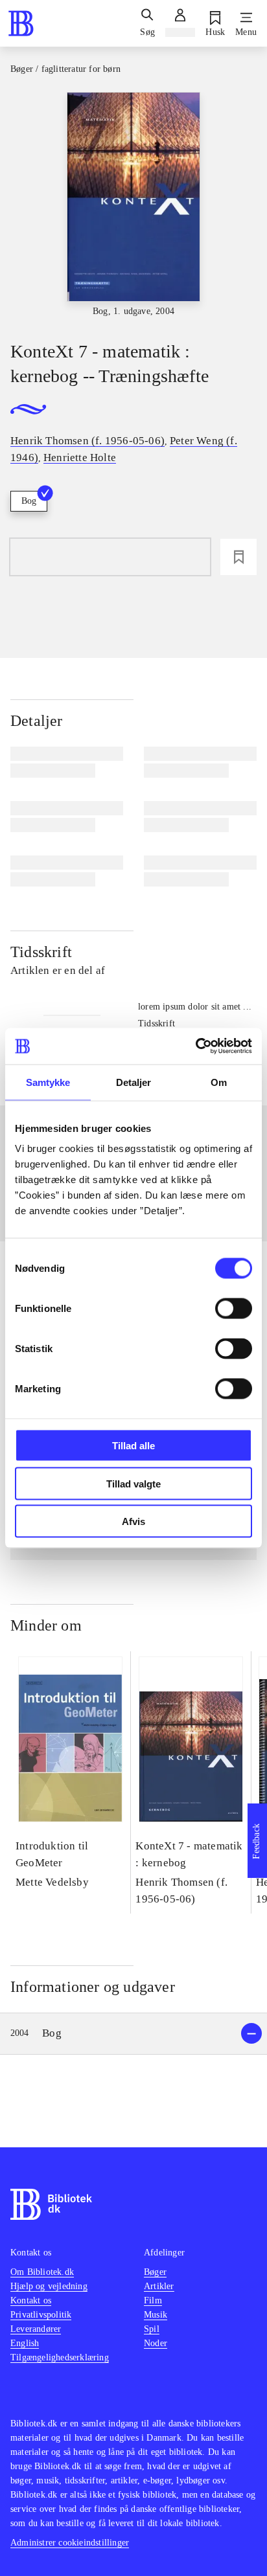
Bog (29, 501)
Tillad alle (133, 1446)
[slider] (133, 205)
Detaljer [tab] (134, 1082)
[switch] (234, 1309)
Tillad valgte (133, 1483)
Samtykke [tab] (48, 1082)
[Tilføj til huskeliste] (238, 557)
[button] (133, 2034)
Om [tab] (219, 1082)
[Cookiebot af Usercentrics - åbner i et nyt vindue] (195, 1046)
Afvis (133, 1521)
